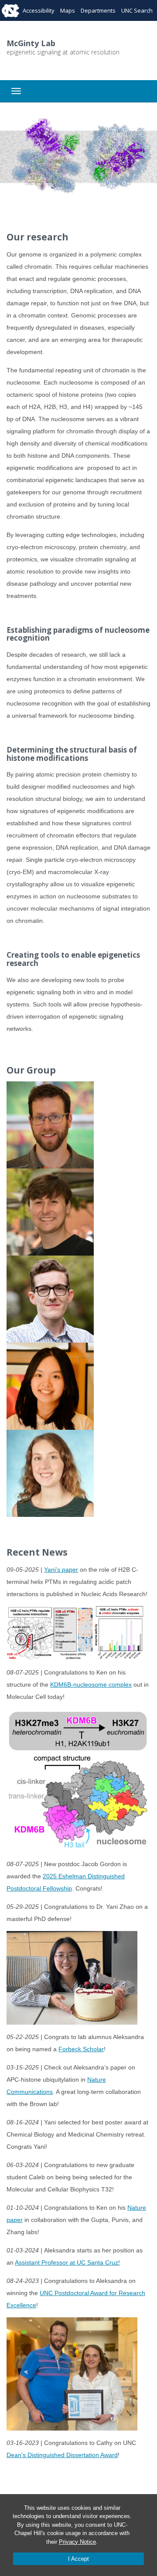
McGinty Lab (31, 43)
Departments (98, 10)
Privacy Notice (77, 2542)
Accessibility (39, 10)
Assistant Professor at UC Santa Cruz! (67, 2262)
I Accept (78, 2559)
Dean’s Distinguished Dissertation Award (62, 2455)
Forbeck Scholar (81, 2049)
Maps (68, 10)
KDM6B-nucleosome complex (91, 1685)
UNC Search (137, 10)
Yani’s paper (61, 1570)
